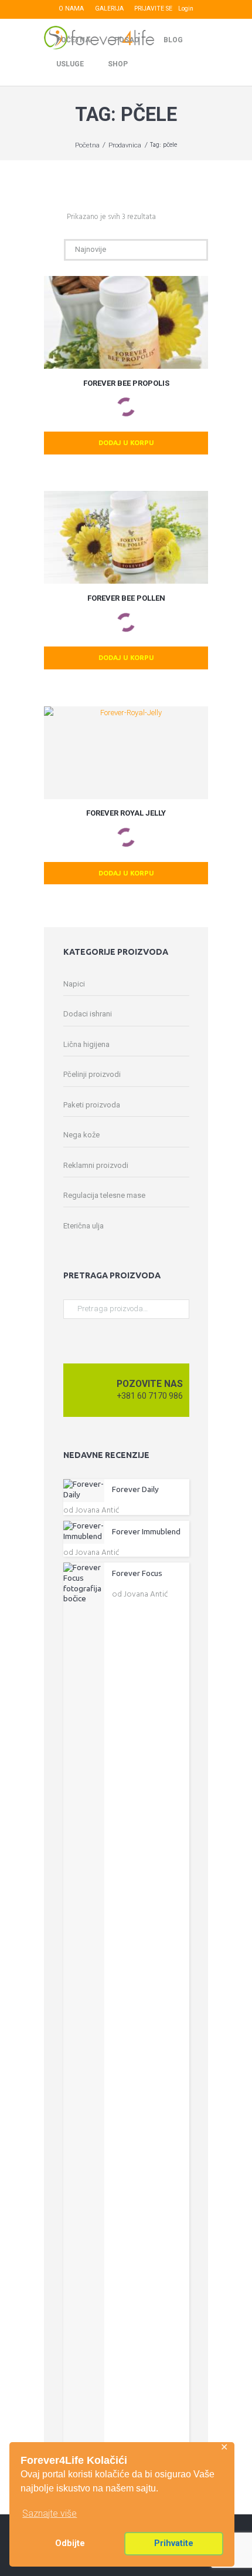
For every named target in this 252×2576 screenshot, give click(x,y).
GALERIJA (109, 9)
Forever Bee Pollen (126, 598)
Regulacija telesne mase (104, 1195)
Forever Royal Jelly (126, 813)
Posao (127, 40)
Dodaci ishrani (88, 1014)
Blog (173, 40)
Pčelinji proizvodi (92, 1074)
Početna (73, 40)
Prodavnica (125, 145)
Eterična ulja (84, 1226)
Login (186, 9)
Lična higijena (86, 1044)
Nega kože (81, 1135)
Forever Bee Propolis (126, 383)
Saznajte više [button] (50, 2513)
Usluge (70, 64)
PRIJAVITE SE (153, 9)
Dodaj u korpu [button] (126, 442)
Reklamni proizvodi (96, 1165)
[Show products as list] (59, 217)
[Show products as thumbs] (47, 217)
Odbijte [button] (70, 2543)
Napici (74, 984)
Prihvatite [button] (174, 2543)
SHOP (118, 64)
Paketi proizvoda (92, 1105)
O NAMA (71, 9)
